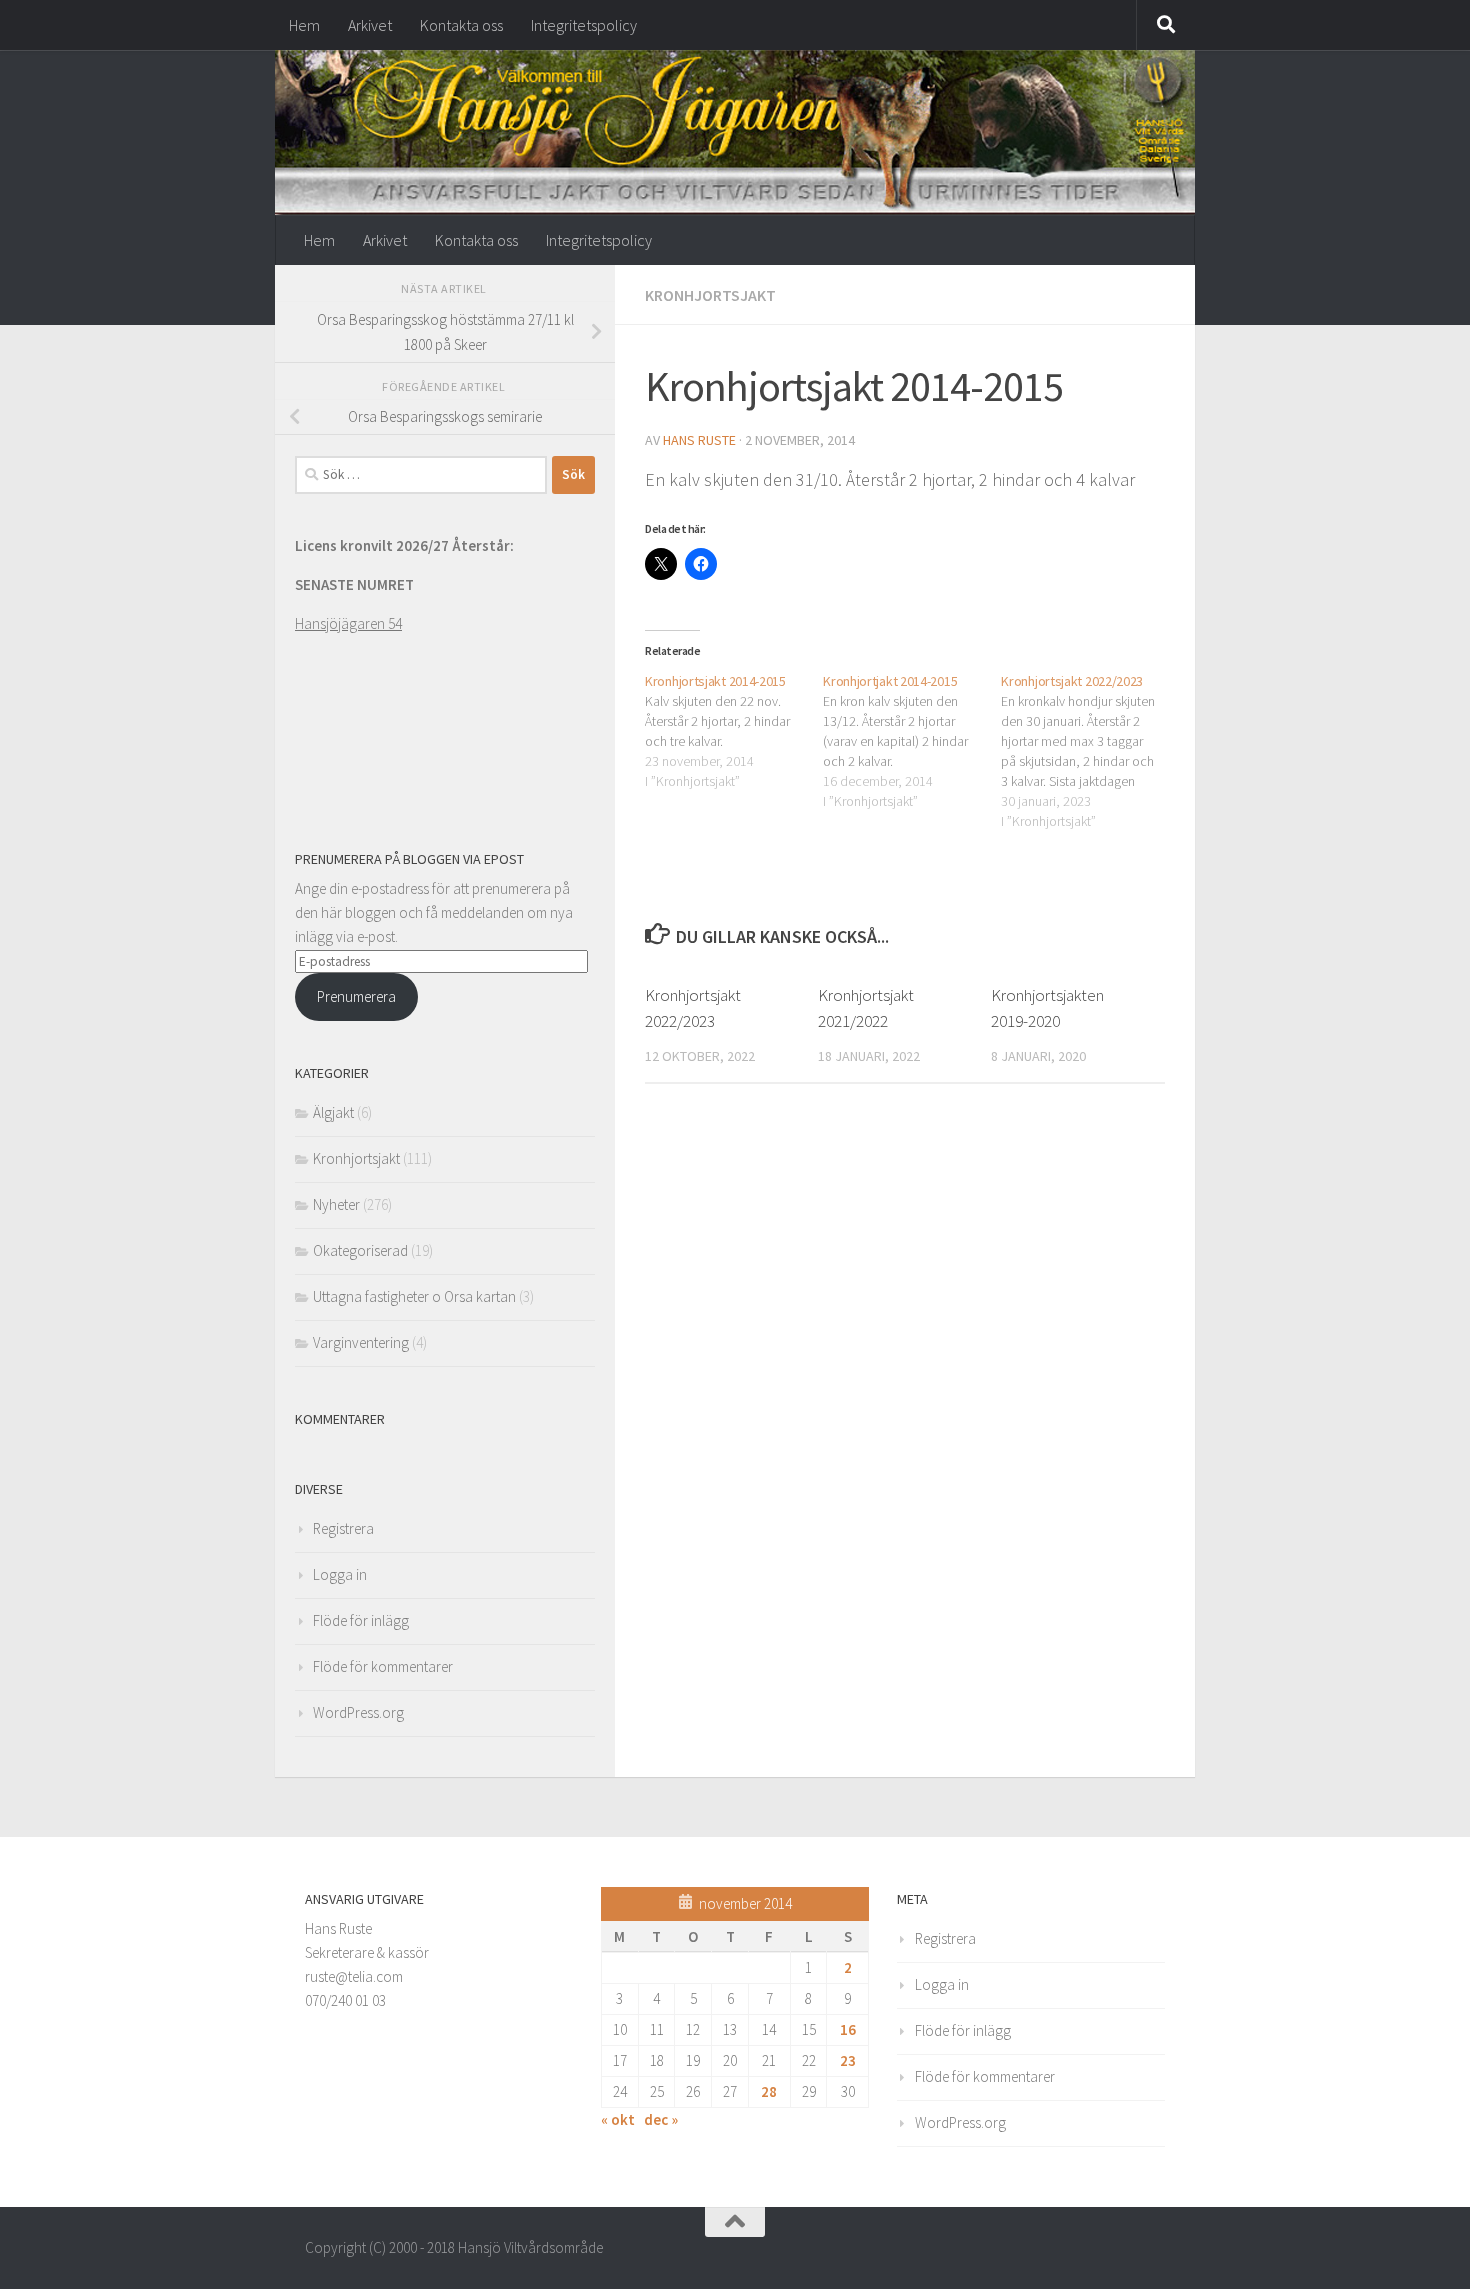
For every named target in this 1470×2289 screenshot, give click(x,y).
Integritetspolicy (584, 25)
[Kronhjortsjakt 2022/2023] (1090, 751)
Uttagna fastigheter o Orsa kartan (414, 1296)
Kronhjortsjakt (710, 295)
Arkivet (370, 25)
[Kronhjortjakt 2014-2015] (912, 741)
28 (769, 2091)
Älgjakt (333, 1112)
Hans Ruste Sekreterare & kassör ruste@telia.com (367, 1952)
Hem (304, 25)
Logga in (340, 1574)
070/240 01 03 (345, 2000)
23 (848, 2060)
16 (848, 2029)
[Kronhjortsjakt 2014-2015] (734, 731)
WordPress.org (358, 1712)
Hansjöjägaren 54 (348, 623)
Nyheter (336, 1204)
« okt (618, 2119)
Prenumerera (356, 996)
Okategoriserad (360, 1250)
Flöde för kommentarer (383, 1666)
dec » (661, 2119)
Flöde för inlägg (361, 1620)
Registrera (343, 1528)
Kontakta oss (461, 25)
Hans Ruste (699, 440)
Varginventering (361, 1342)
